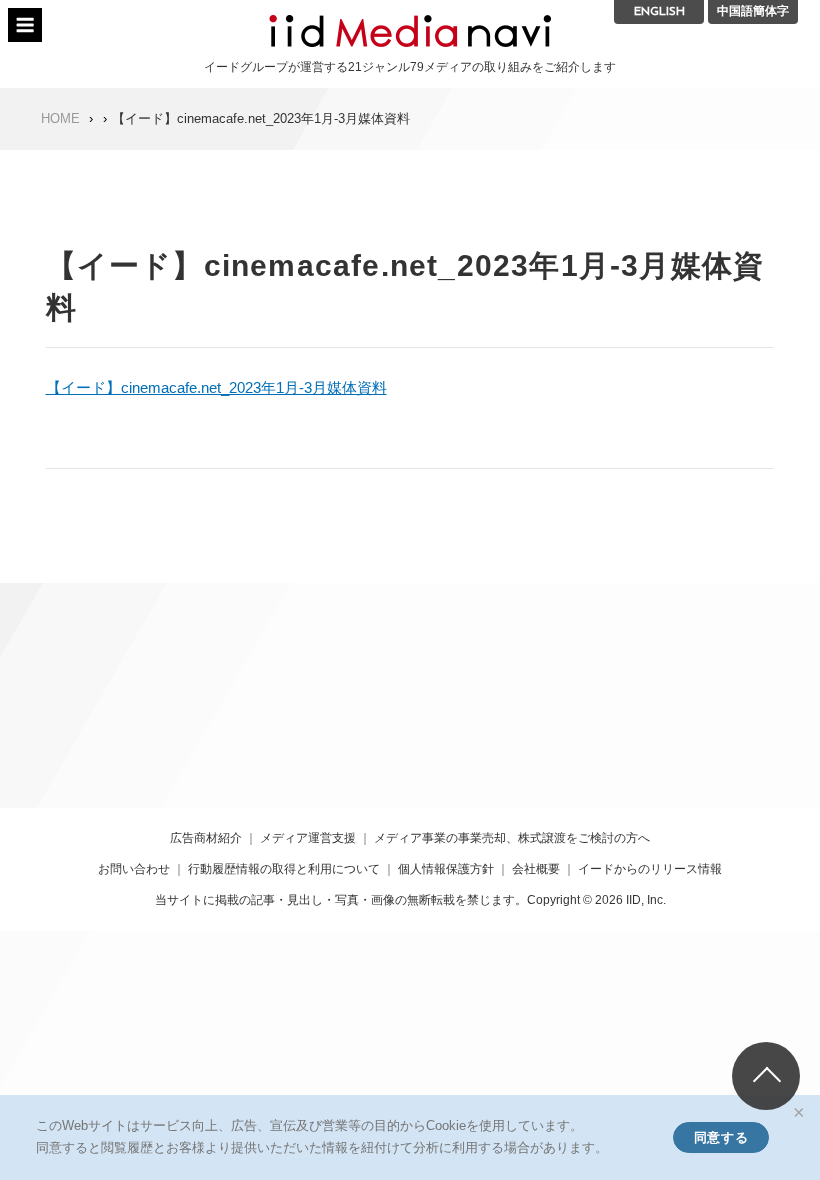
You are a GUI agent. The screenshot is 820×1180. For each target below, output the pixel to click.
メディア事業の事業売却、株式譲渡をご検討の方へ (512, 838)
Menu (25, 25)
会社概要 (536, 869)
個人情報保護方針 (446, 869)
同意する (721, 1137)
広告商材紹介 (206, 838)
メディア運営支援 (308, 838)
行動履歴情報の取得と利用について (284, 869)
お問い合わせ (134, 869)
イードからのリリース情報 (650, 869)
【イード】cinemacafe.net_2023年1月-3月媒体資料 (216, 387)
